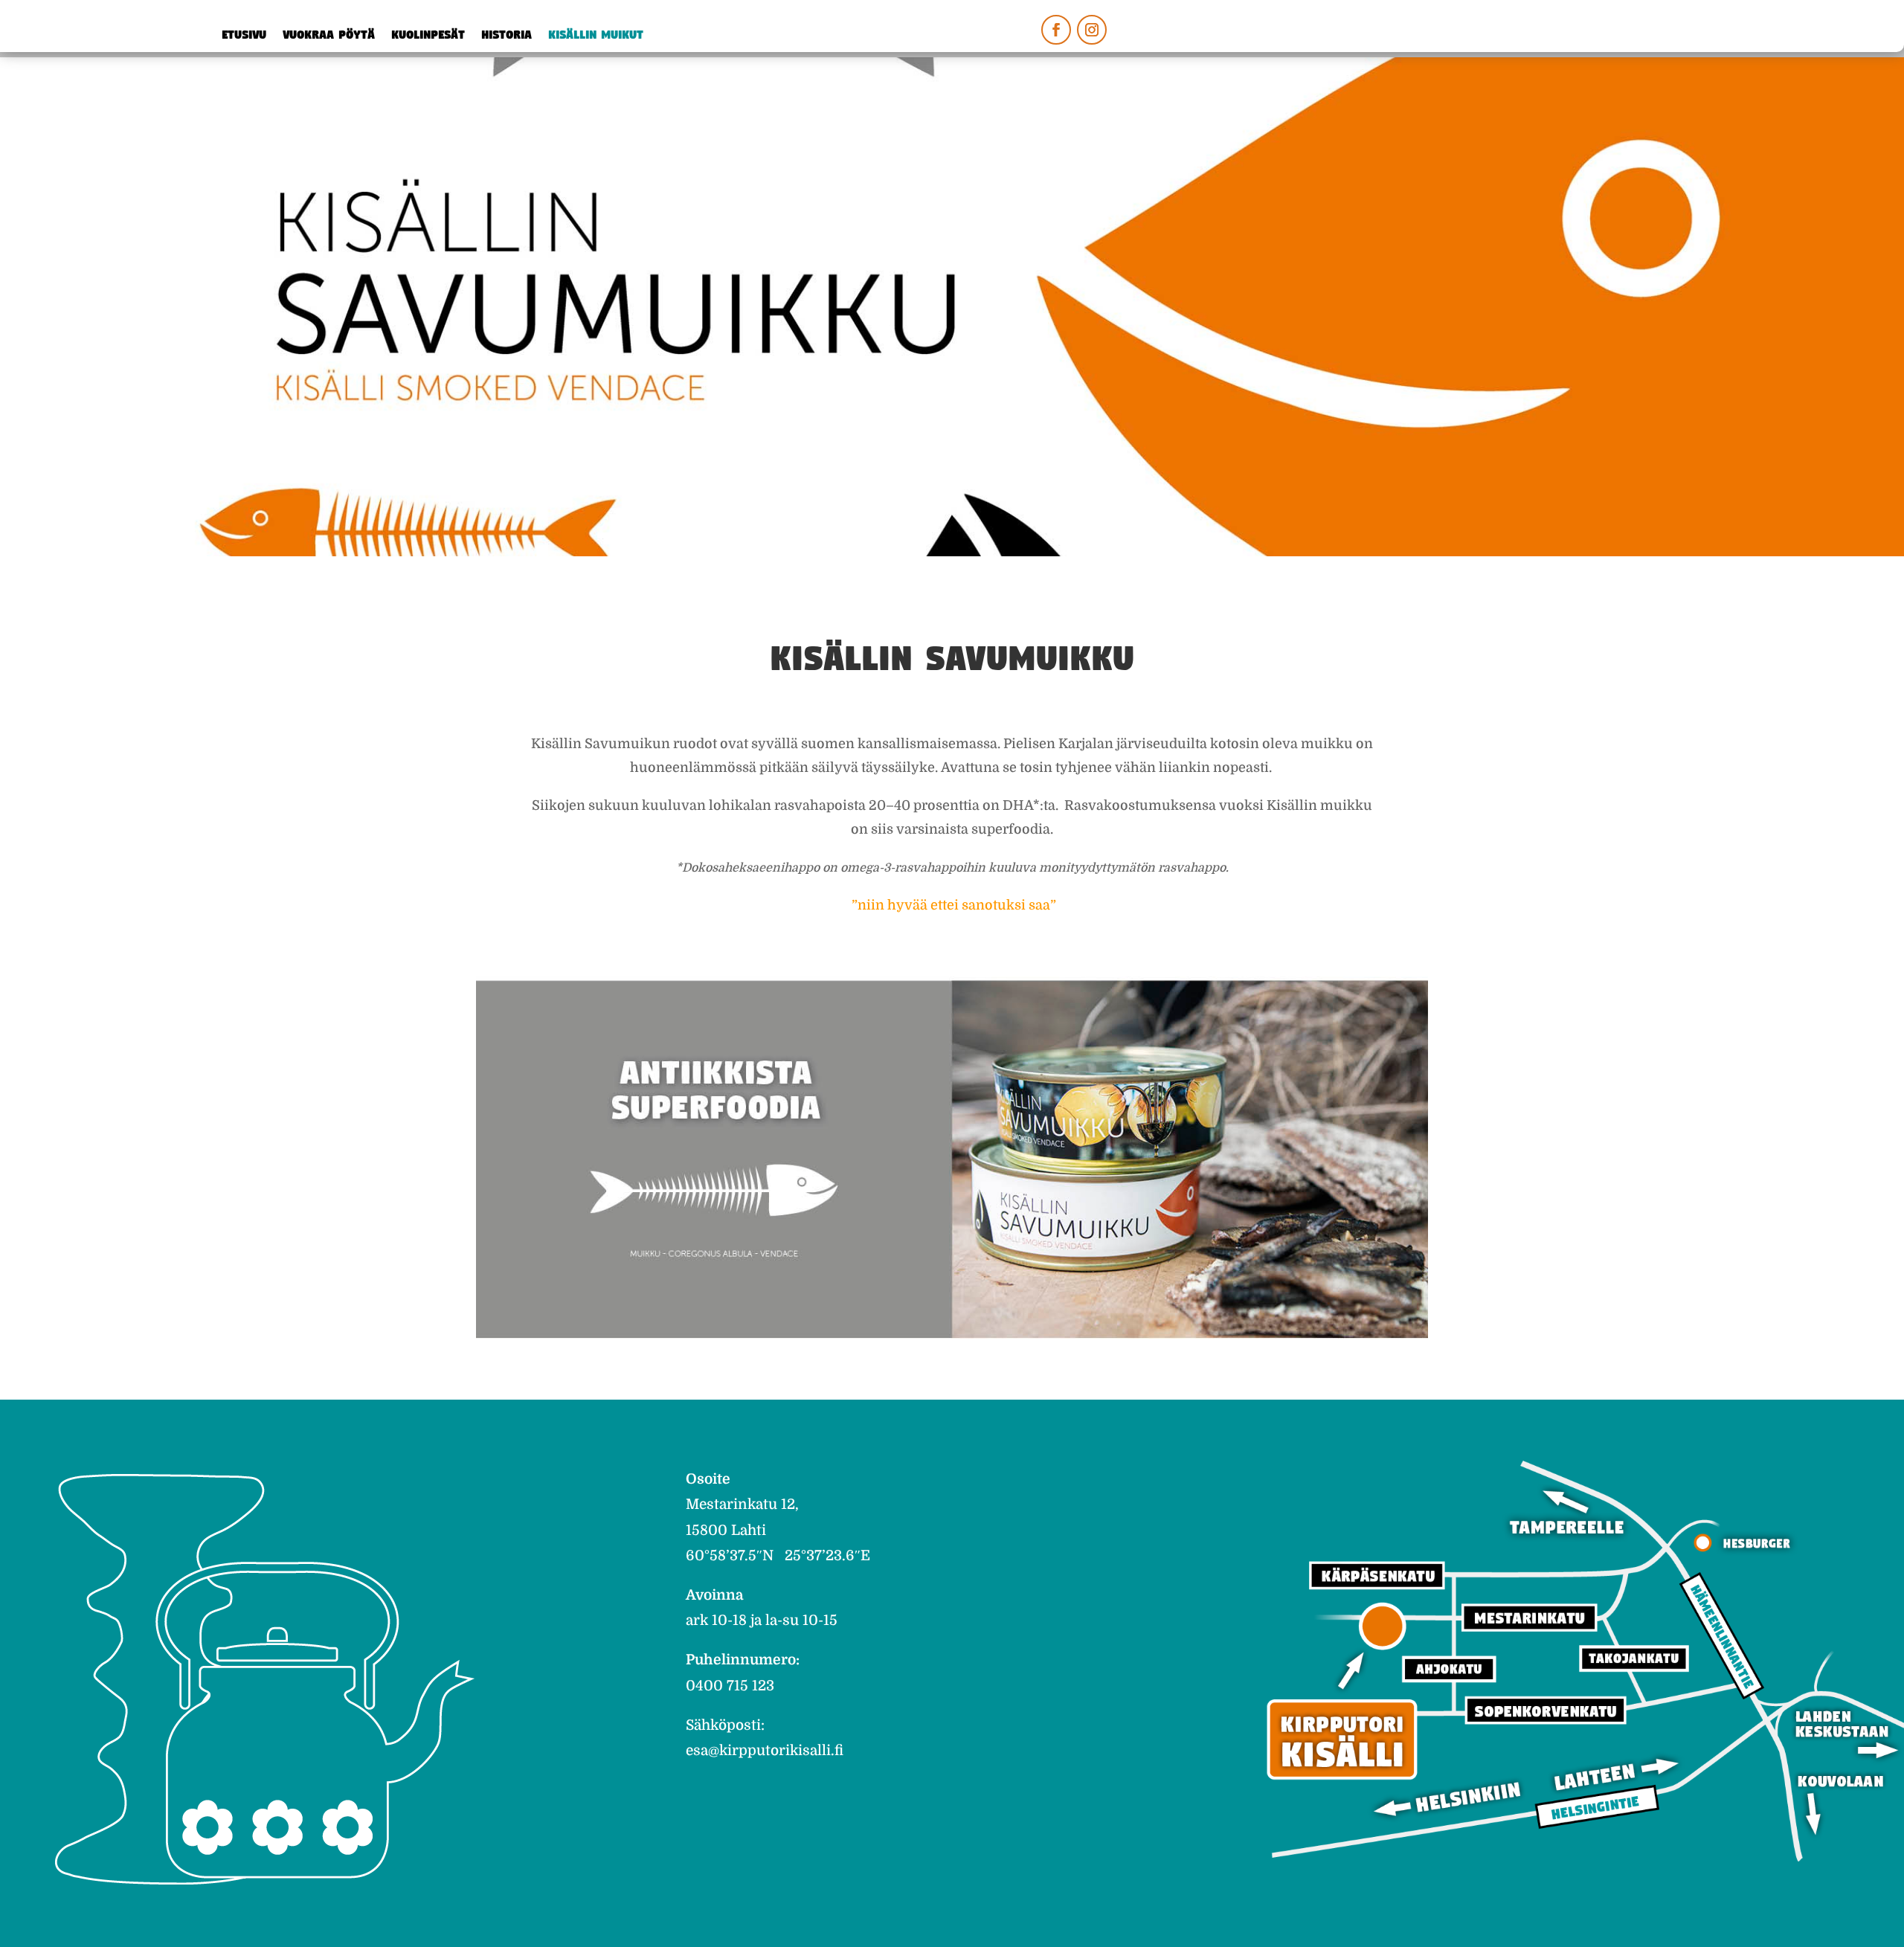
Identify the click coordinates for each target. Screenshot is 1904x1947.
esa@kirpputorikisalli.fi (765, 1751)
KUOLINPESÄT (428, 36)
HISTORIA (506, 36)
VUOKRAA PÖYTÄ (329, 36)
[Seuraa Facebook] (1056, 30)
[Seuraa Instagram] (1092, 30)
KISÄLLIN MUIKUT (596, 36)
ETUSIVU (244, 36)
